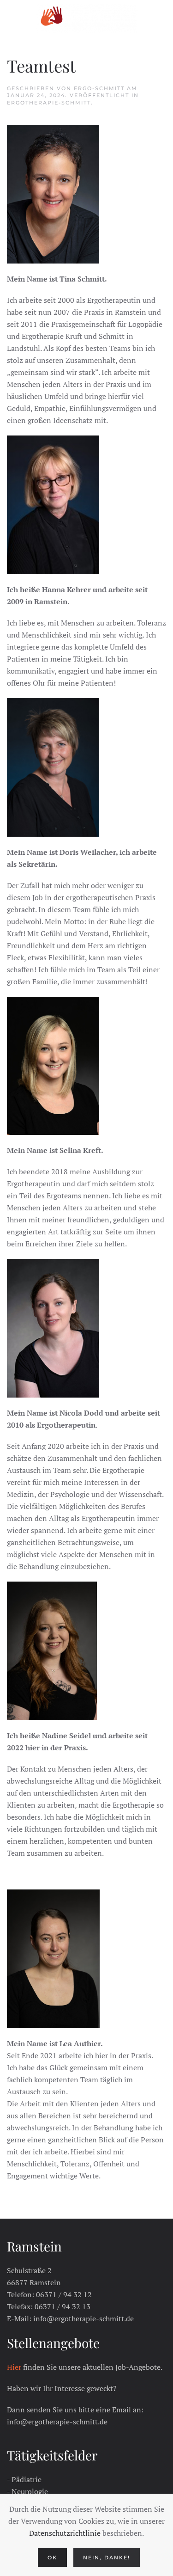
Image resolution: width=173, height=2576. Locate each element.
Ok (52, 2558)
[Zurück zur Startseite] (87, 18)
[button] (12, 18)
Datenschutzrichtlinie (65, 2533)
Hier (14, 2367)
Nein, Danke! (107, 2558)
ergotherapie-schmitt (49, 103)
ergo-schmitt (99, 88)
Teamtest (41, 65)
